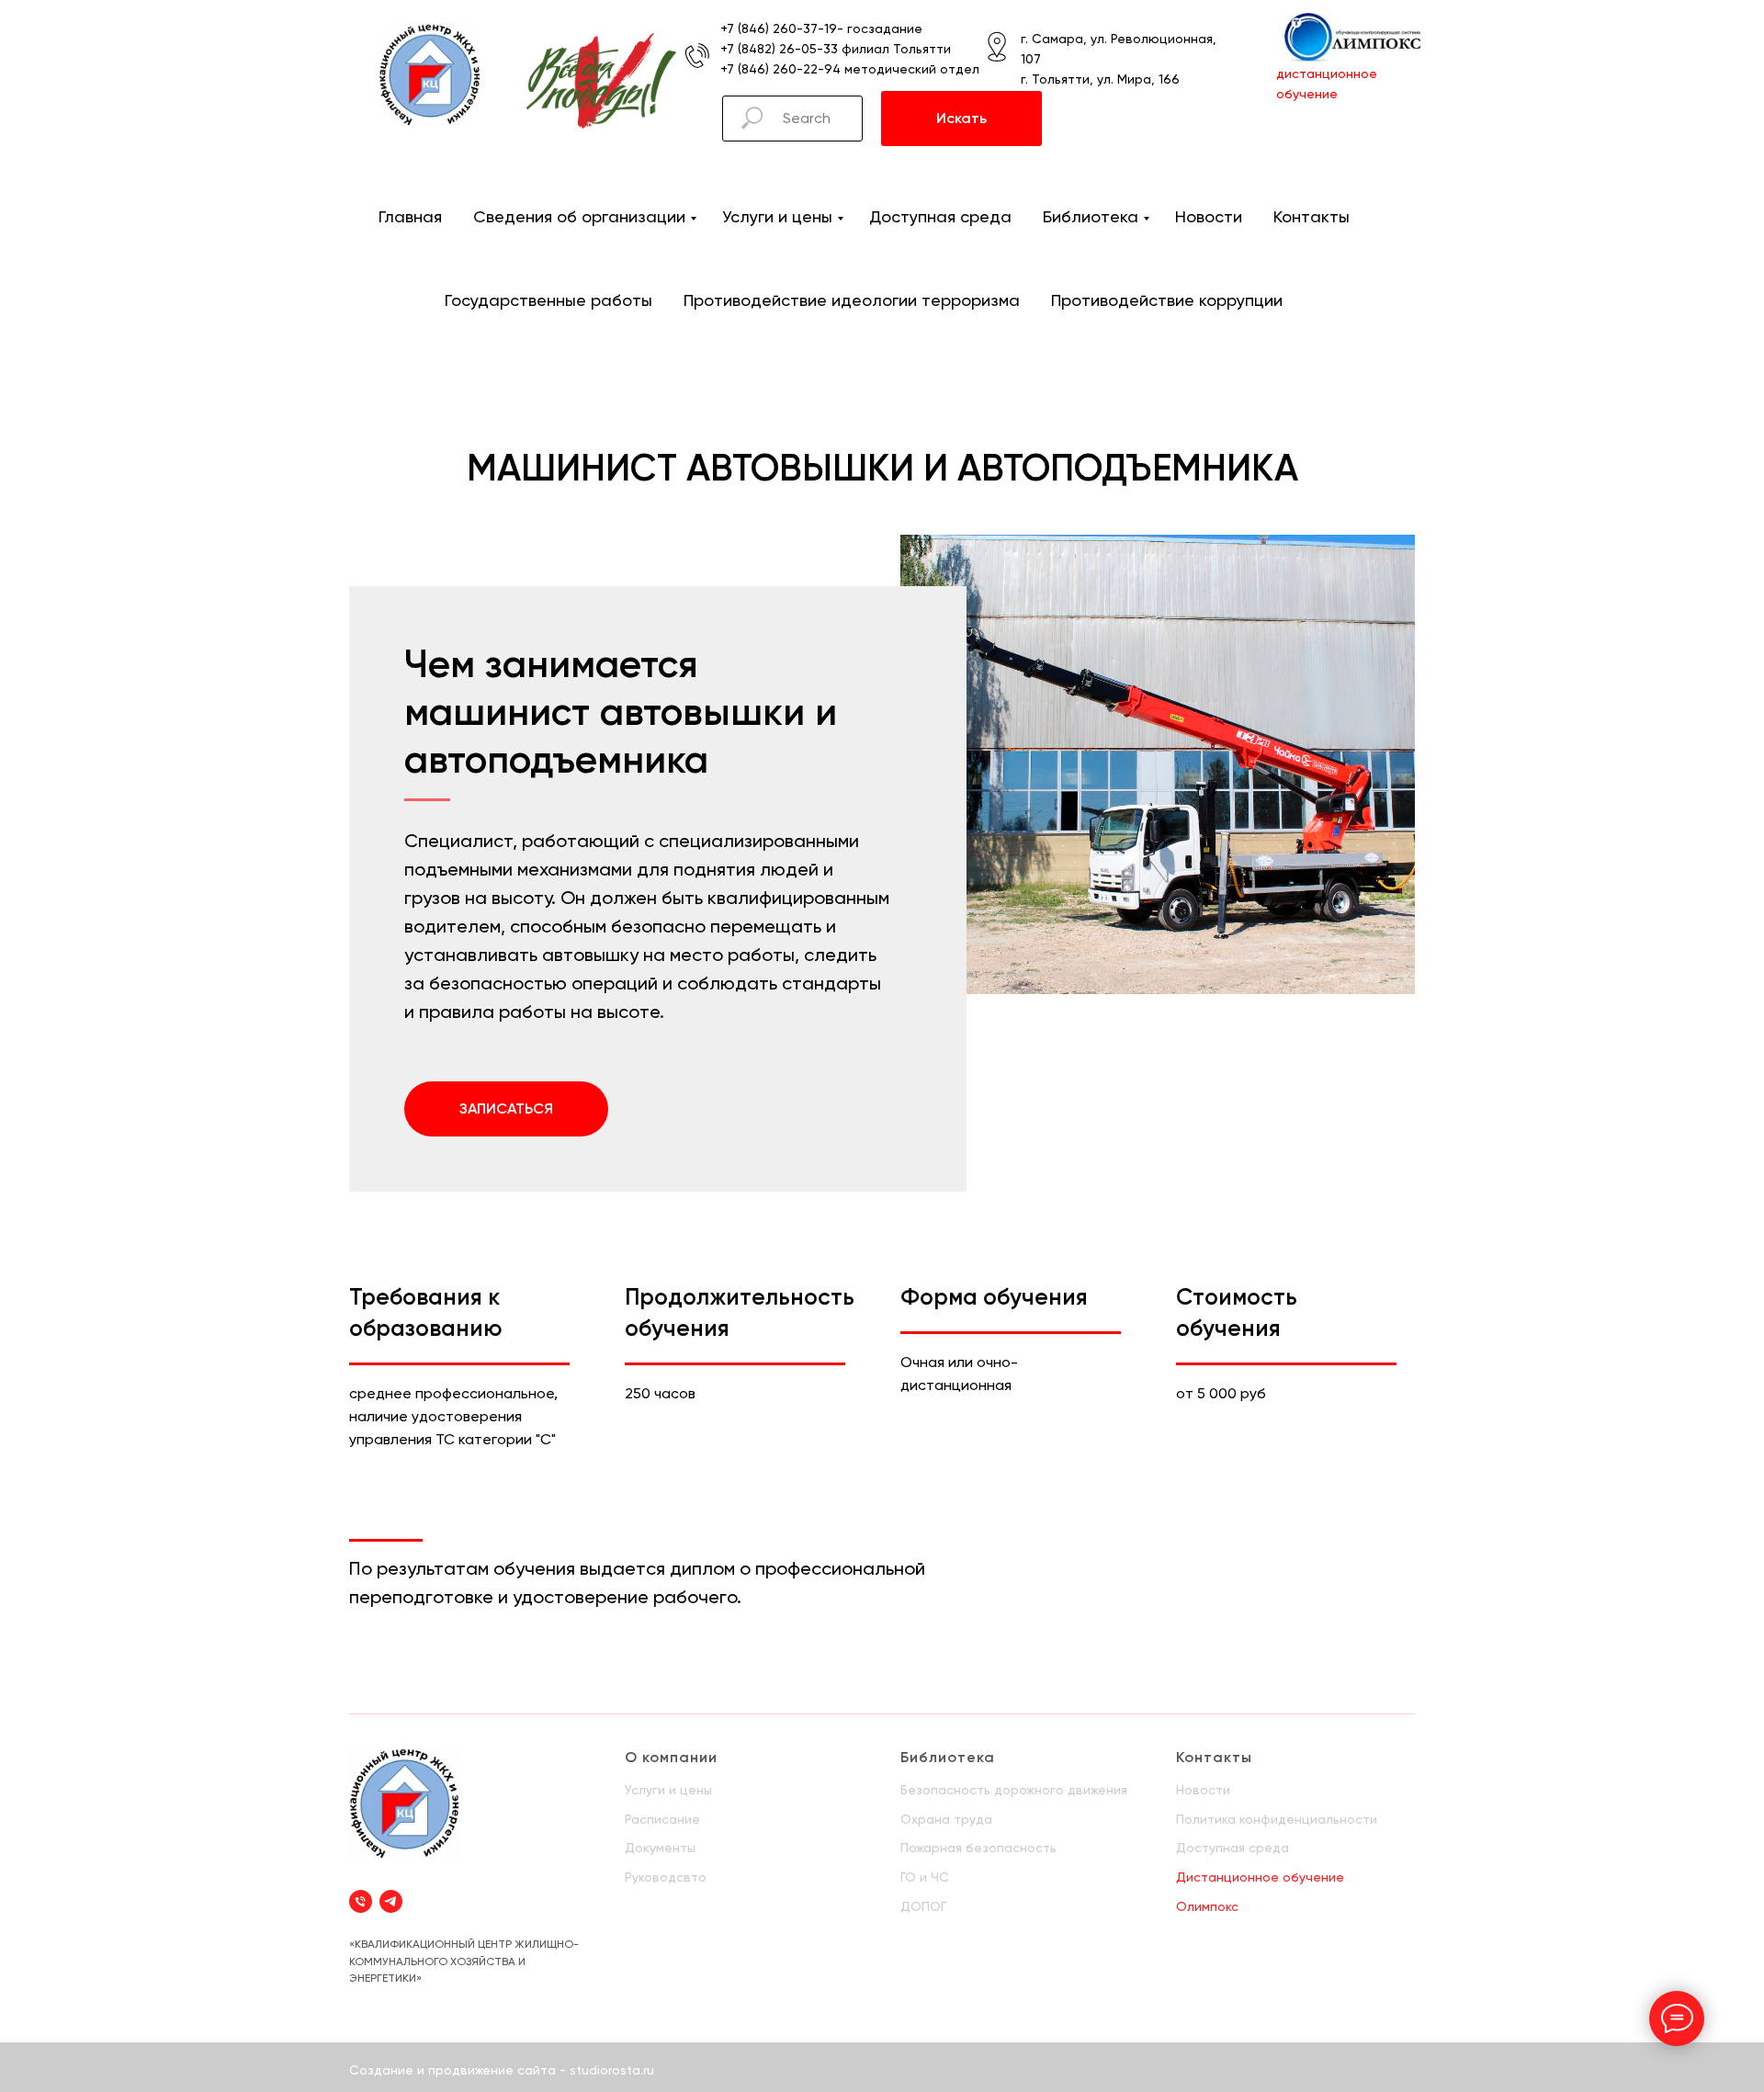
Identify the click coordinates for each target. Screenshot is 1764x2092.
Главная (410, 216)
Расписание (662, 1819)
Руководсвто (666, 1877)
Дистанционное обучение (1260, 1877)
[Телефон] (361, 1901)
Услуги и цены (777, 216)
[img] (430, 74)
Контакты (1312, 216)
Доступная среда (940, 216)
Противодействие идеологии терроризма (852, 300)
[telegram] (391, 1901)
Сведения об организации (579, 216)
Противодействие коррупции (1167, 300)
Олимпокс (1207, 1906)
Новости (1209, 216)
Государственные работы (548, 300)
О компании (671, 1757)
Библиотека (1091, 216)
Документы (660, 1848)
